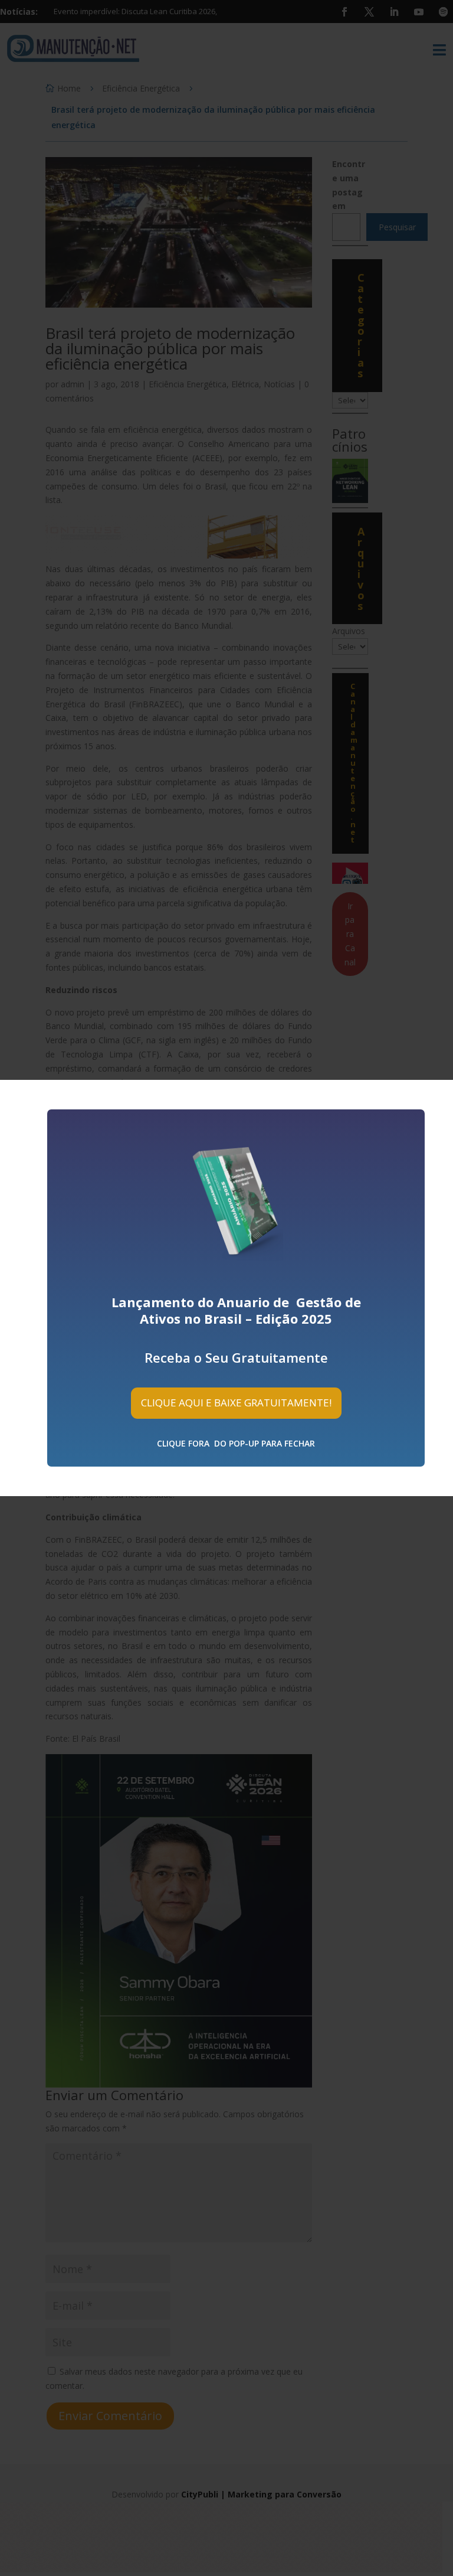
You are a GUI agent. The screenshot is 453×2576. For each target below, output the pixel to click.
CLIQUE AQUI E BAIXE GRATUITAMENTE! (236, 1403)
